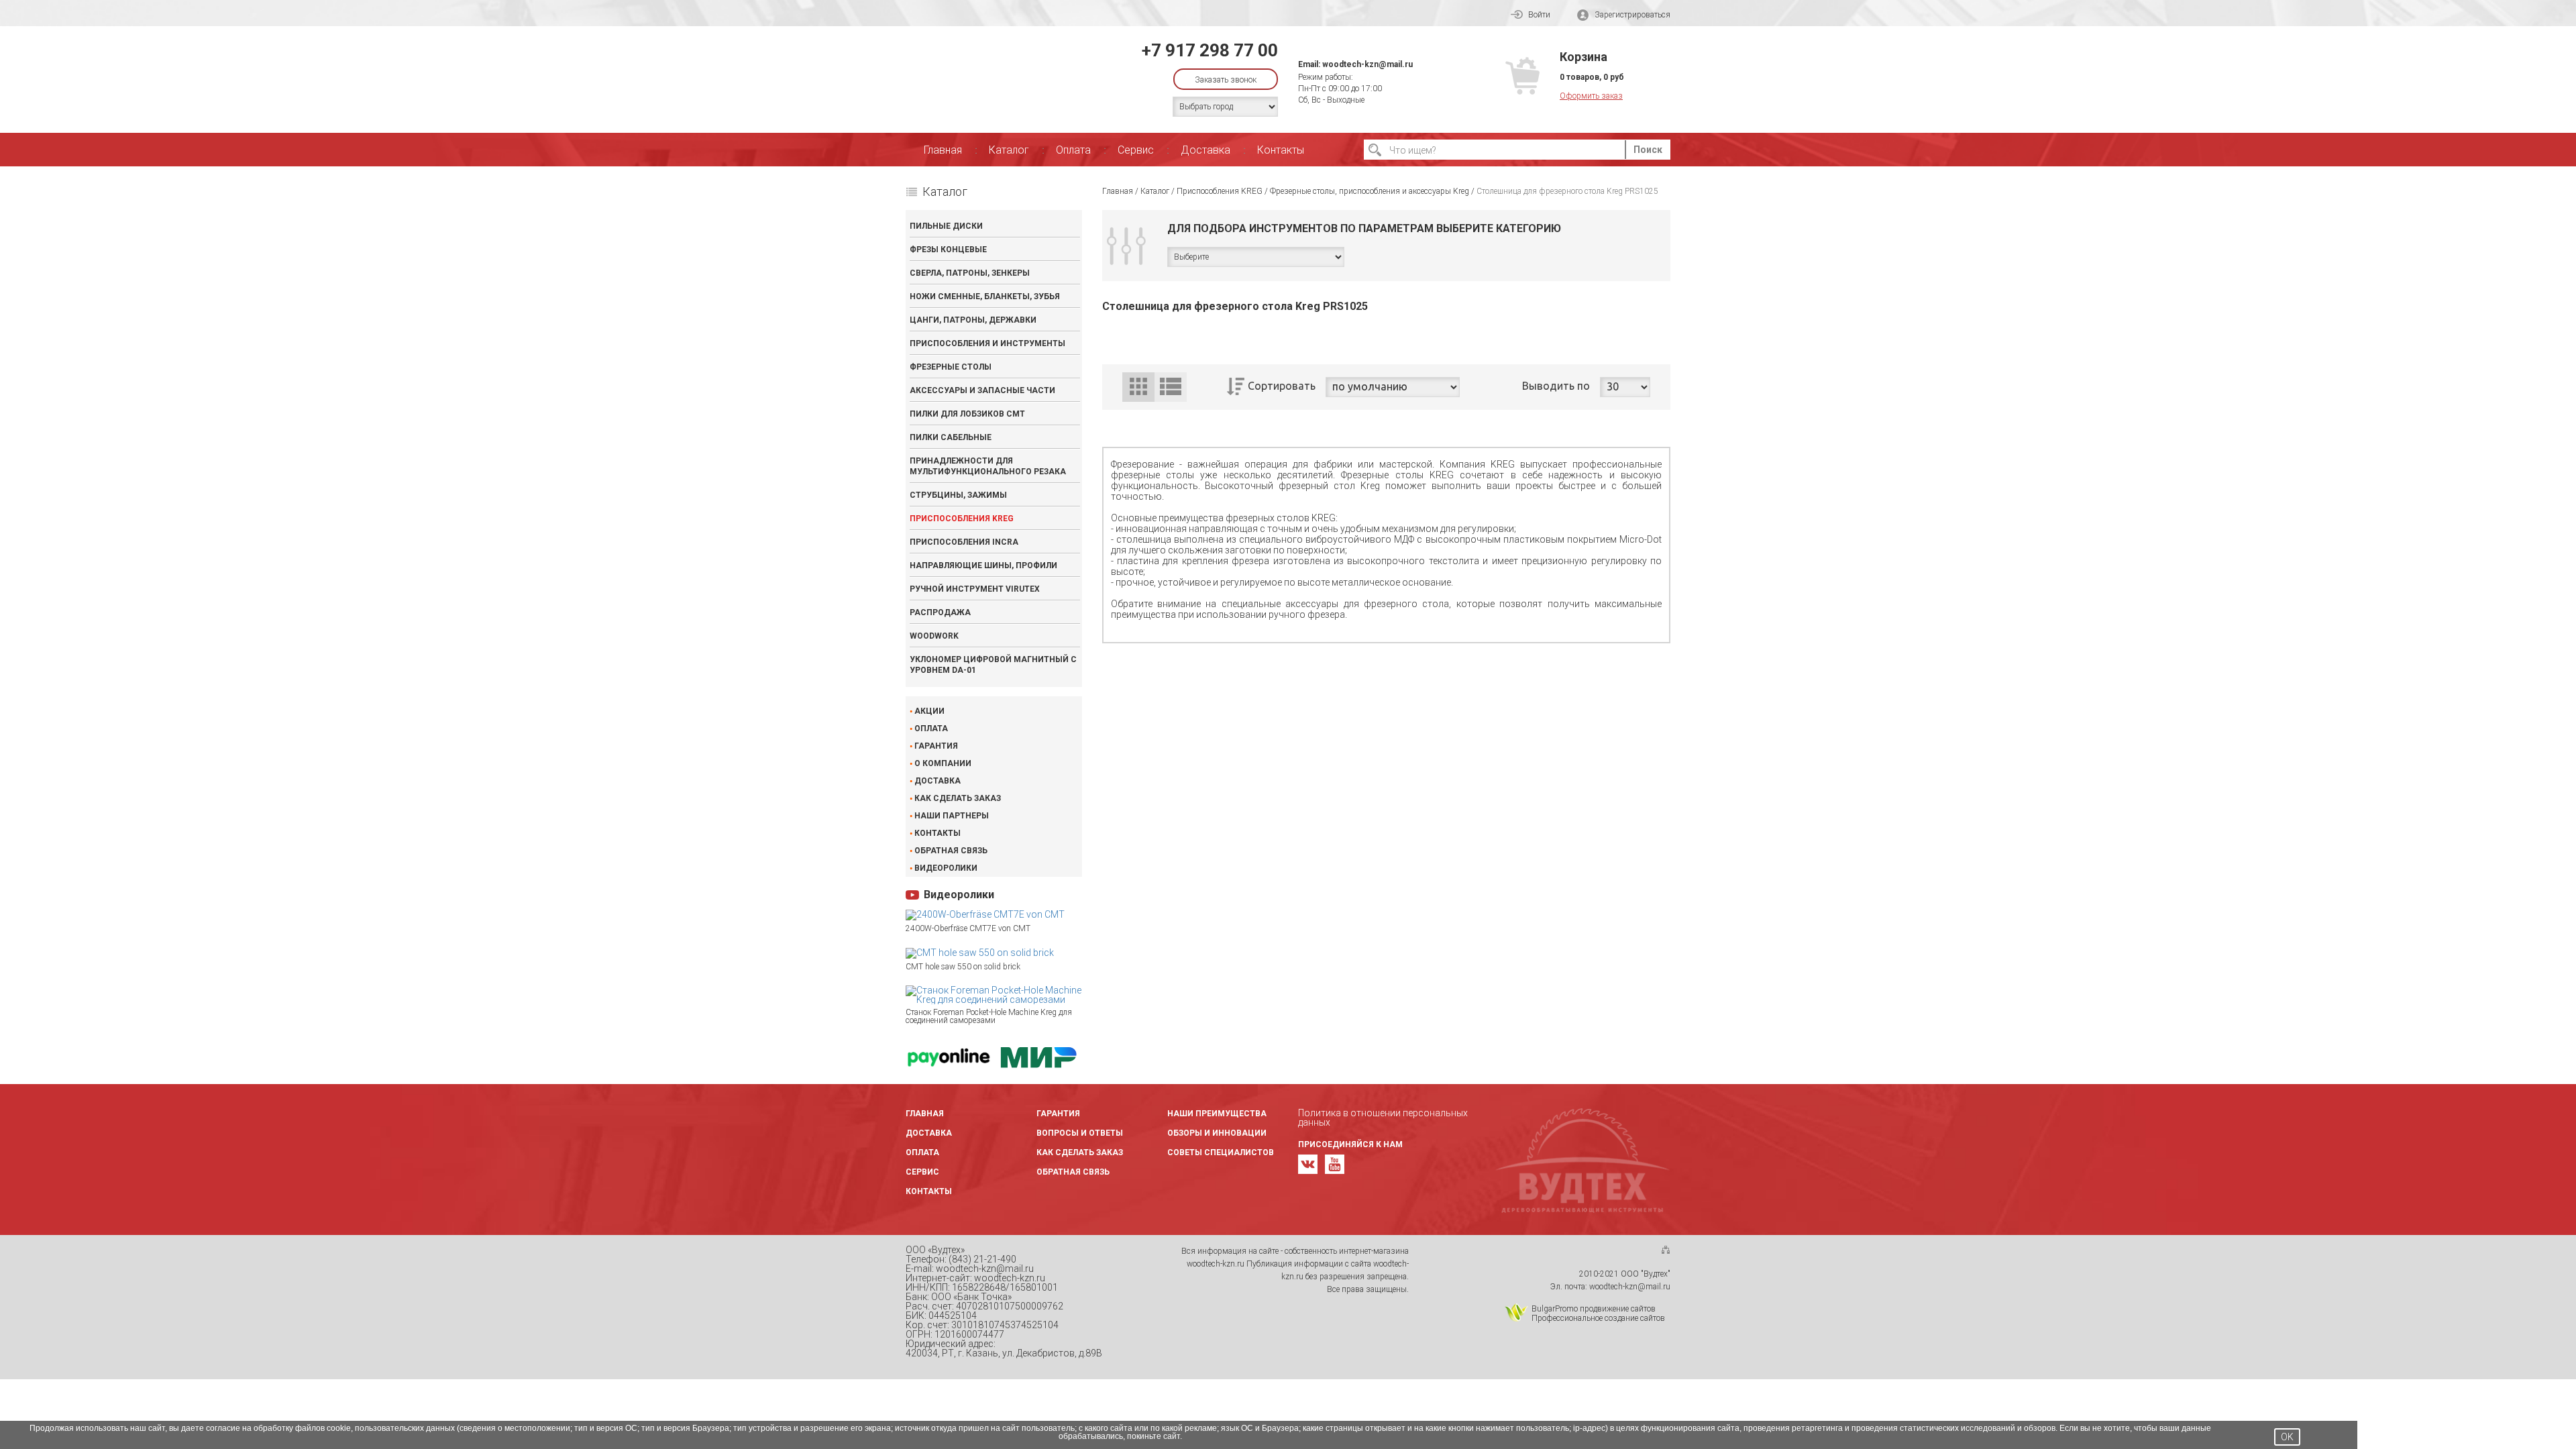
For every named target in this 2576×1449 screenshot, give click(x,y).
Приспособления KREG (962, 519)
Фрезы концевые (948, 250)
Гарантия (936, 746)
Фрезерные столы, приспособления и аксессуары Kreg (1370, 191)
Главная (943, 150)
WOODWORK (934, 636)
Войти (1539, 15)
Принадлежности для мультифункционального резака (988, 466)
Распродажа (940, 612)
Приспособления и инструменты (987, 343)
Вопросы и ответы (1080, 1133)
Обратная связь (951, 851)
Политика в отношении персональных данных (1383, 1118)
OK (2287, 1437)
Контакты (1281, 150)
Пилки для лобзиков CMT (967, 414)
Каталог (1009, 150)
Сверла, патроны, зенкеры (970, 273)
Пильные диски (946, 226)
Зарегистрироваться (1632, 15)
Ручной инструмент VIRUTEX (975, 589)
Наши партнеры (952, 816)
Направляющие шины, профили (983, 566)
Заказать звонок (1226, 80)
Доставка (1205, 150)
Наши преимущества (1217, 1114)
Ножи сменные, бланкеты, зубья (985, 297)
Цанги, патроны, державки (973, 320)
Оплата (1073, 150)
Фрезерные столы (951, 367)
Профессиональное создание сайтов (1598, 1318)
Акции (929, 711)
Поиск (1648, 150)
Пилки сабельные (951, 437)
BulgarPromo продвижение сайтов (1594, 1309)
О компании (943, 763)
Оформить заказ (1591, 96)
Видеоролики (946, 868)
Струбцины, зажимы (958, 495)
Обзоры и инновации (1217, 1133)
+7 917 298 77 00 (1210, 50)
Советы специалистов (1221, 1152)
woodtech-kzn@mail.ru (1367, 64)
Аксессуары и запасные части (982, 390)
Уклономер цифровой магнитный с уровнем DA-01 (993, 665)
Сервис (1136, 150)
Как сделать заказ (958, 798)
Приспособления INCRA (964, 542)
